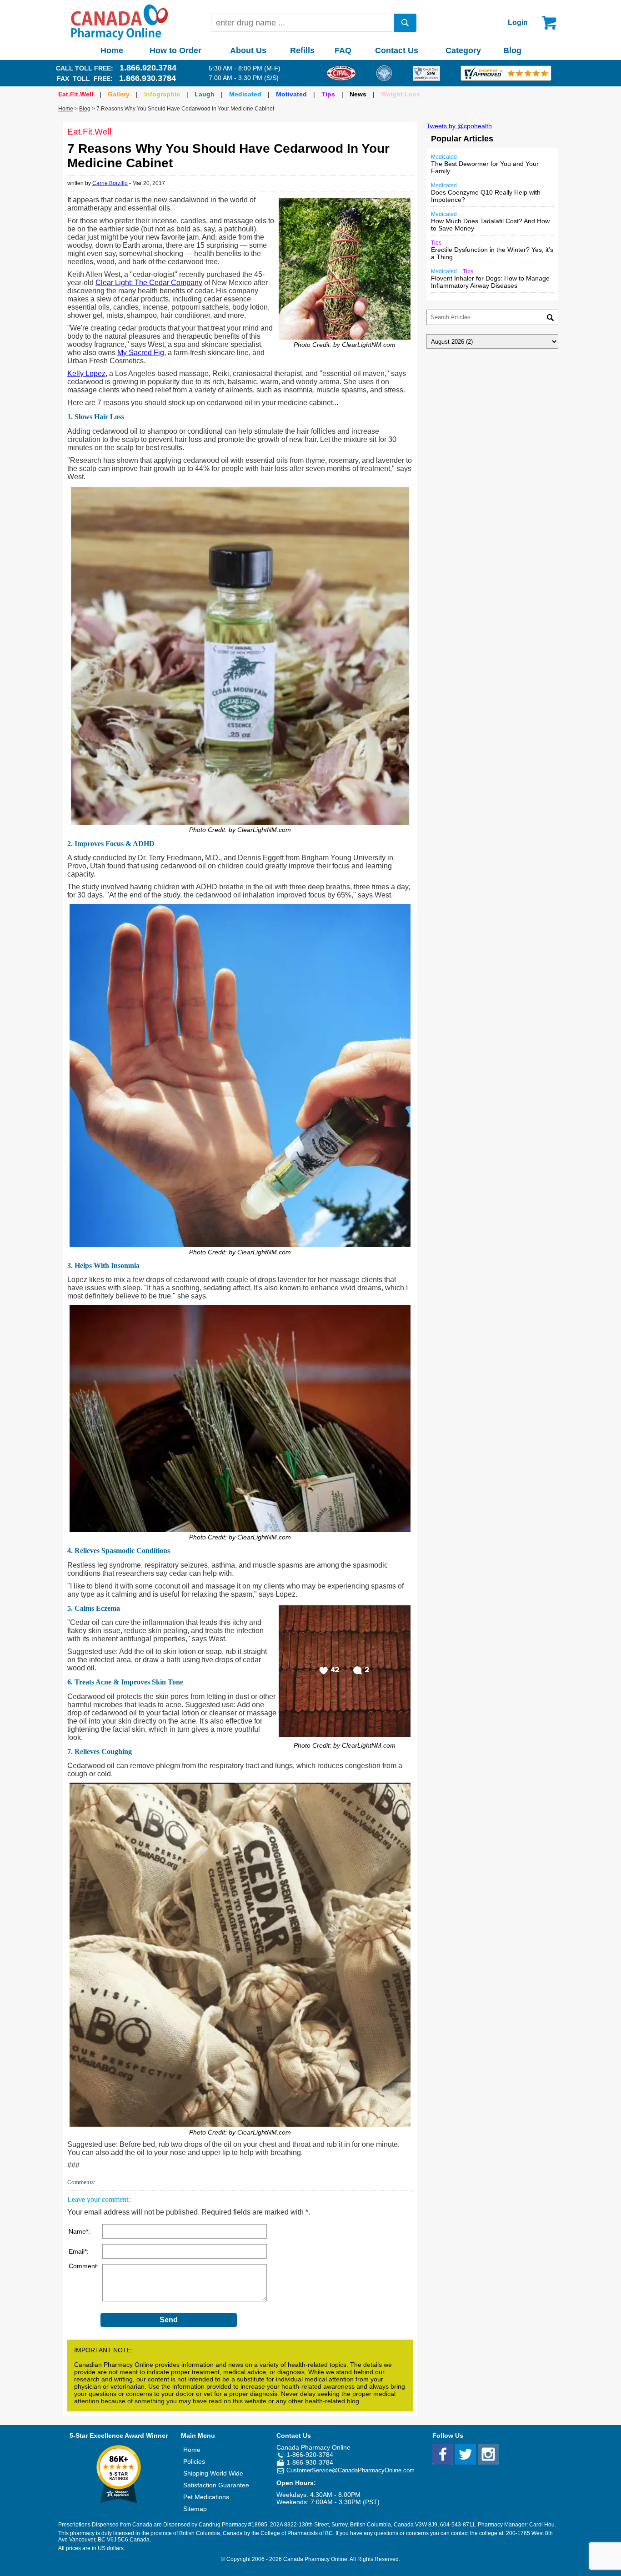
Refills (302, 50)
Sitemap (195, 2509)
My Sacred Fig (141, 353)
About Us (248, 50)
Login (518, 23)
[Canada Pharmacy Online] (120, 38)
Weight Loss (401, 94)
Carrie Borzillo (110, 183)
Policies (194, 2461)
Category (463, 50)
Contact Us (397, 50)
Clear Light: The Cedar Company (149, 283)
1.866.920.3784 (148, 68)
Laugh (205, 94)
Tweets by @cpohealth (459, 126)
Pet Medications (206, 2497)
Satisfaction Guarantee (216, 2485)
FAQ (343, 50)
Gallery (119, 94)
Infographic (162, 94)
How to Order (175, 50)
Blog (512, 50)
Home (112, 50)
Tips (328, 94)
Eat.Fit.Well (76, 94)
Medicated (245, 94)
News (358, 94)
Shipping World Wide (213, 2473)
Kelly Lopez (86, 373)
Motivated (291, 94)
